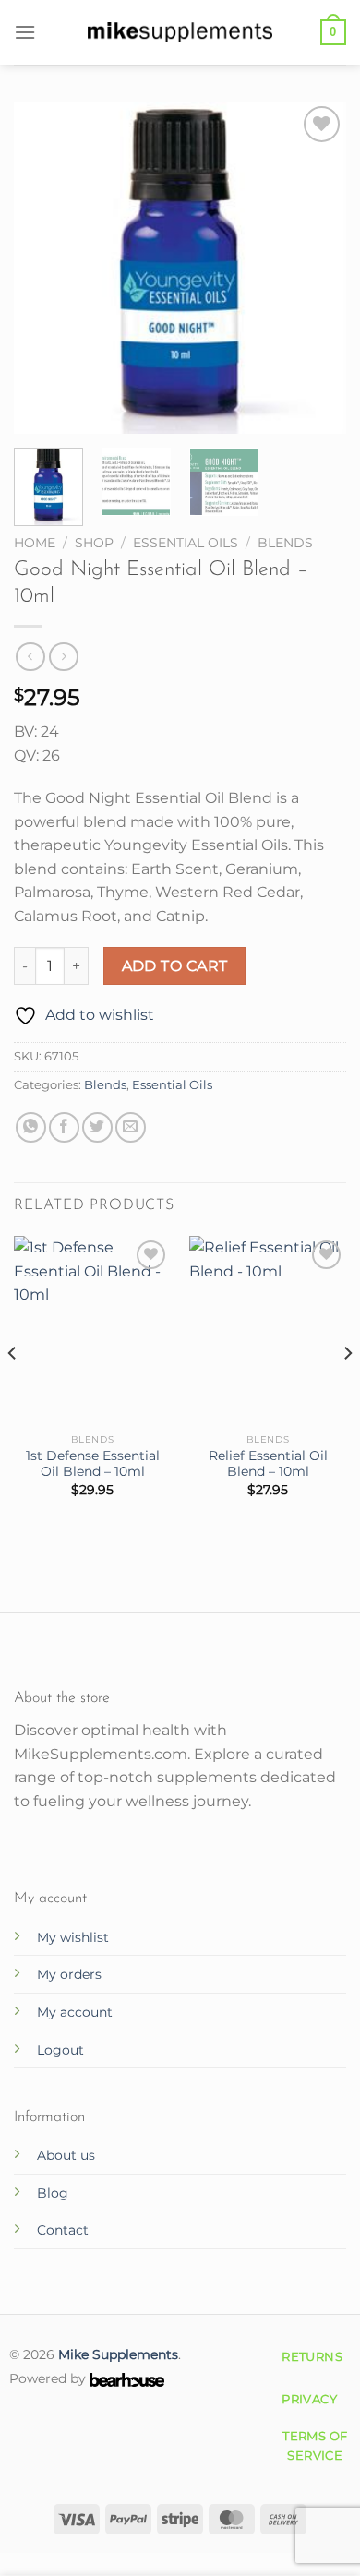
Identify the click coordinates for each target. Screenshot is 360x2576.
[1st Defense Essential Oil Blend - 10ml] (92, 1330)
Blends (285, 543)
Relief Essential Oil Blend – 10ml (268, 1464)
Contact (63, 2230)
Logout (60, 2050)
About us (66, 2155)
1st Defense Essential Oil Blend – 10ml (93, 1464)
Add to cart (175, 966)
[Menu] (25, 32)
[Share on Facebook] (64, 1127)
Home (35, 543)
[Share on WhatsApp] (31, 1127)
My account (75, 2012)
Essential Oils (186, 543)
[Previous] (43, 268)
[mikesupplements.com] (180, 32)
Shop (94, 543)
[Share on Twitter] (97, 1127)
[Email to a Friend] (131, 1127)
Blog (53, 2193)
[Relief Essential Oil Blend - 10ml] (268, 1330)
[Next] (317, 268)
